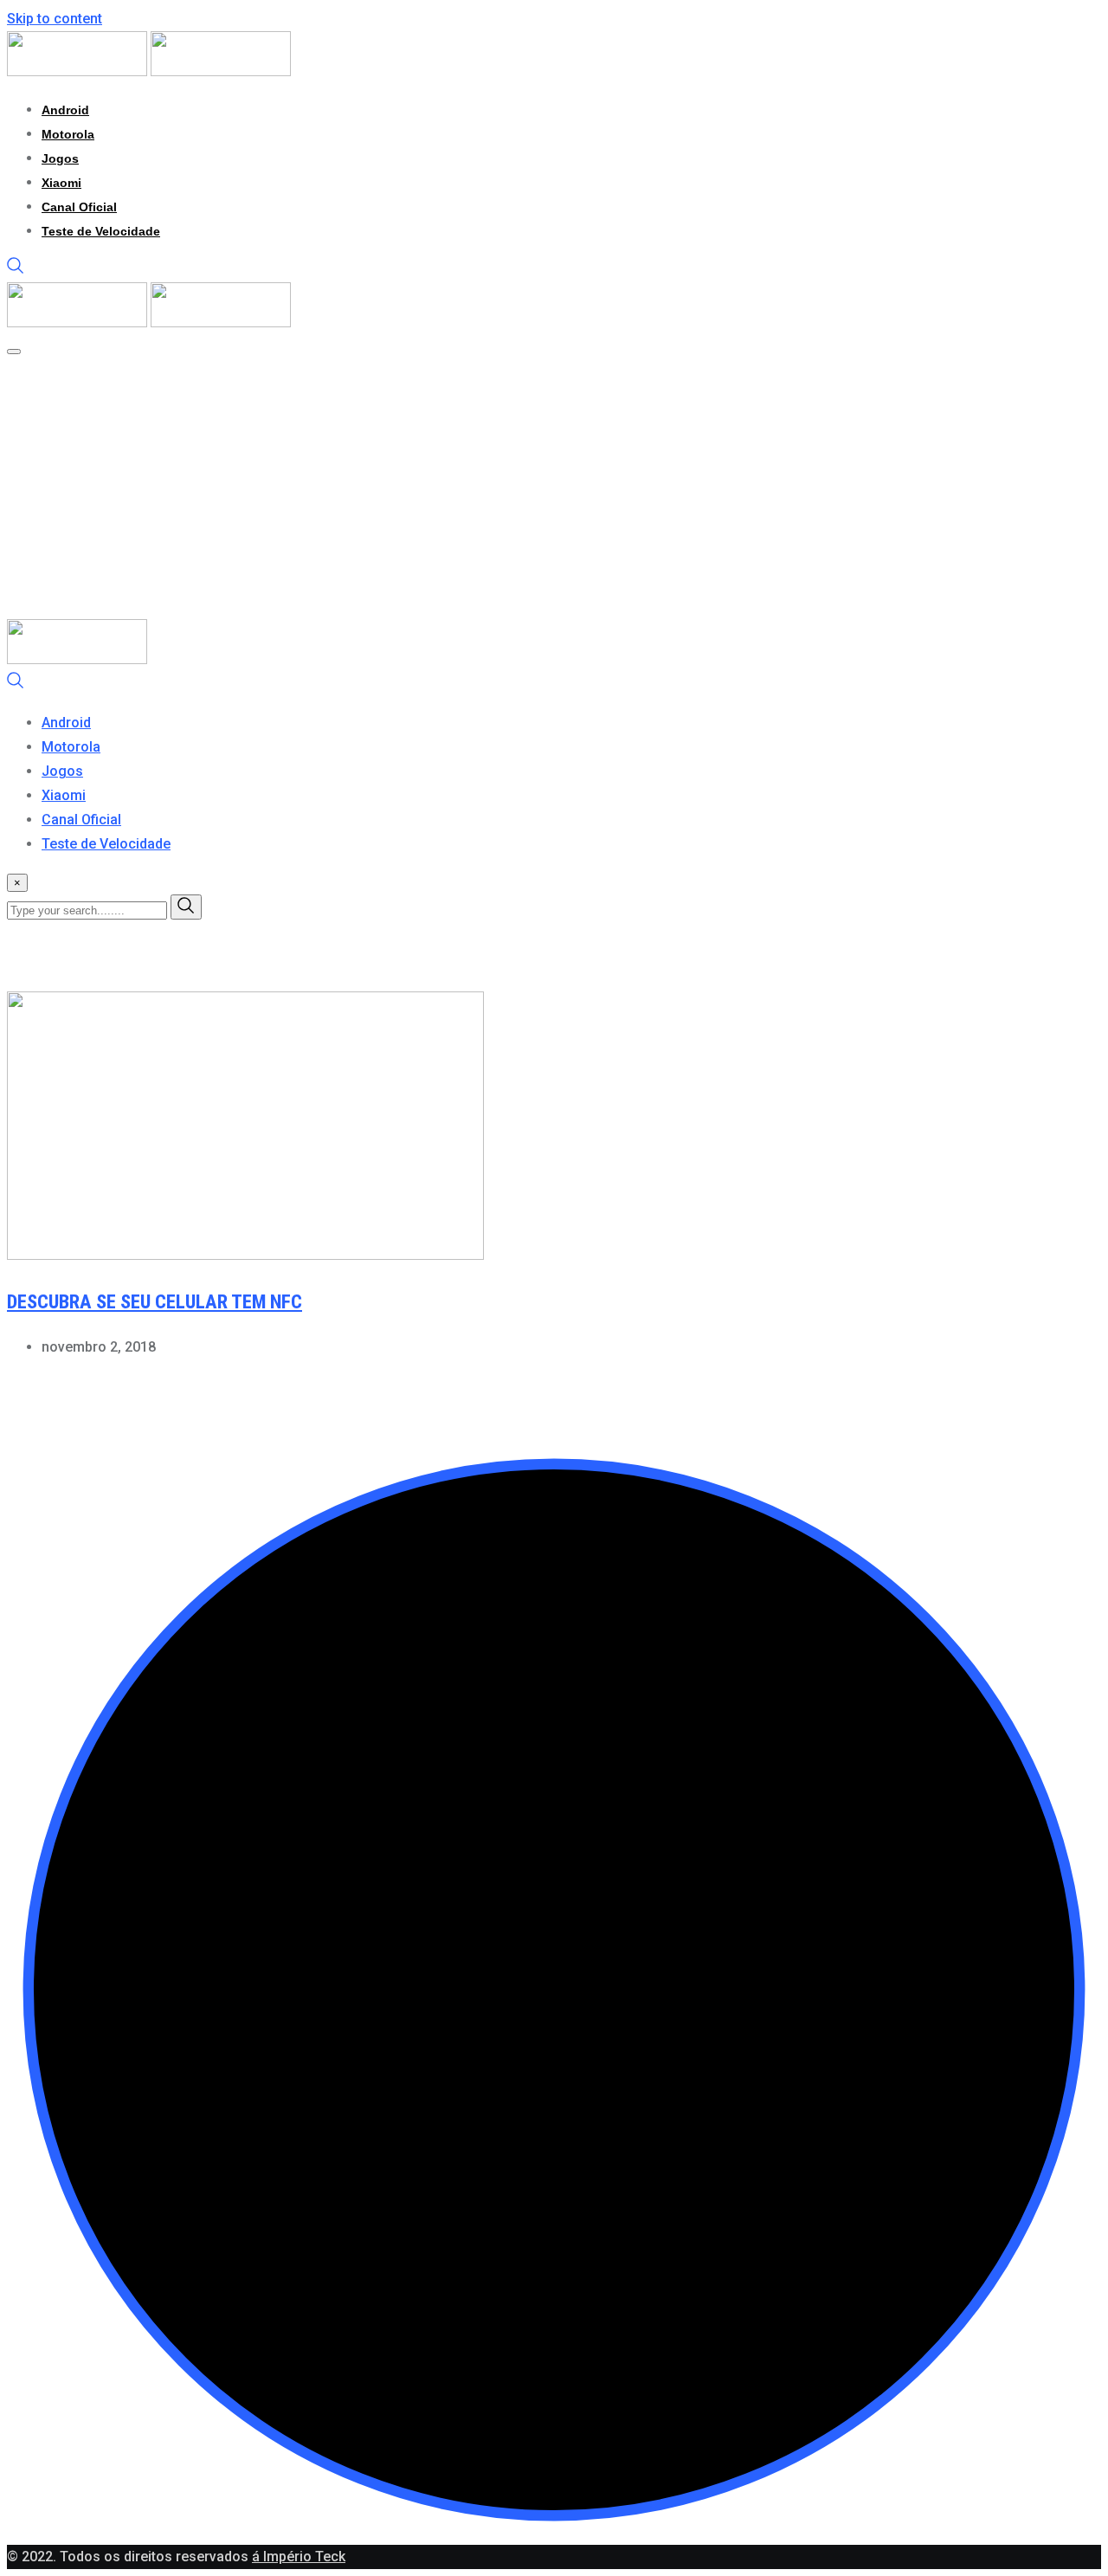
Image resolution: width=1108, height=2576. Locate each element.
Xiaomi (61, 183)
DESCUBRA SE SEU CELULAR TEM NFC (155, 1302)
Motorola (68, 134)
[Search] (16, 270)
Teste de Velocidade (101, 231)
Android (65, 110)
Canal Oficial (79, 207)
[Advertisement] (554, 489)
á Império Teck (299, 2557)
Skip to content (55, 19)
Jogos (60, 158)
